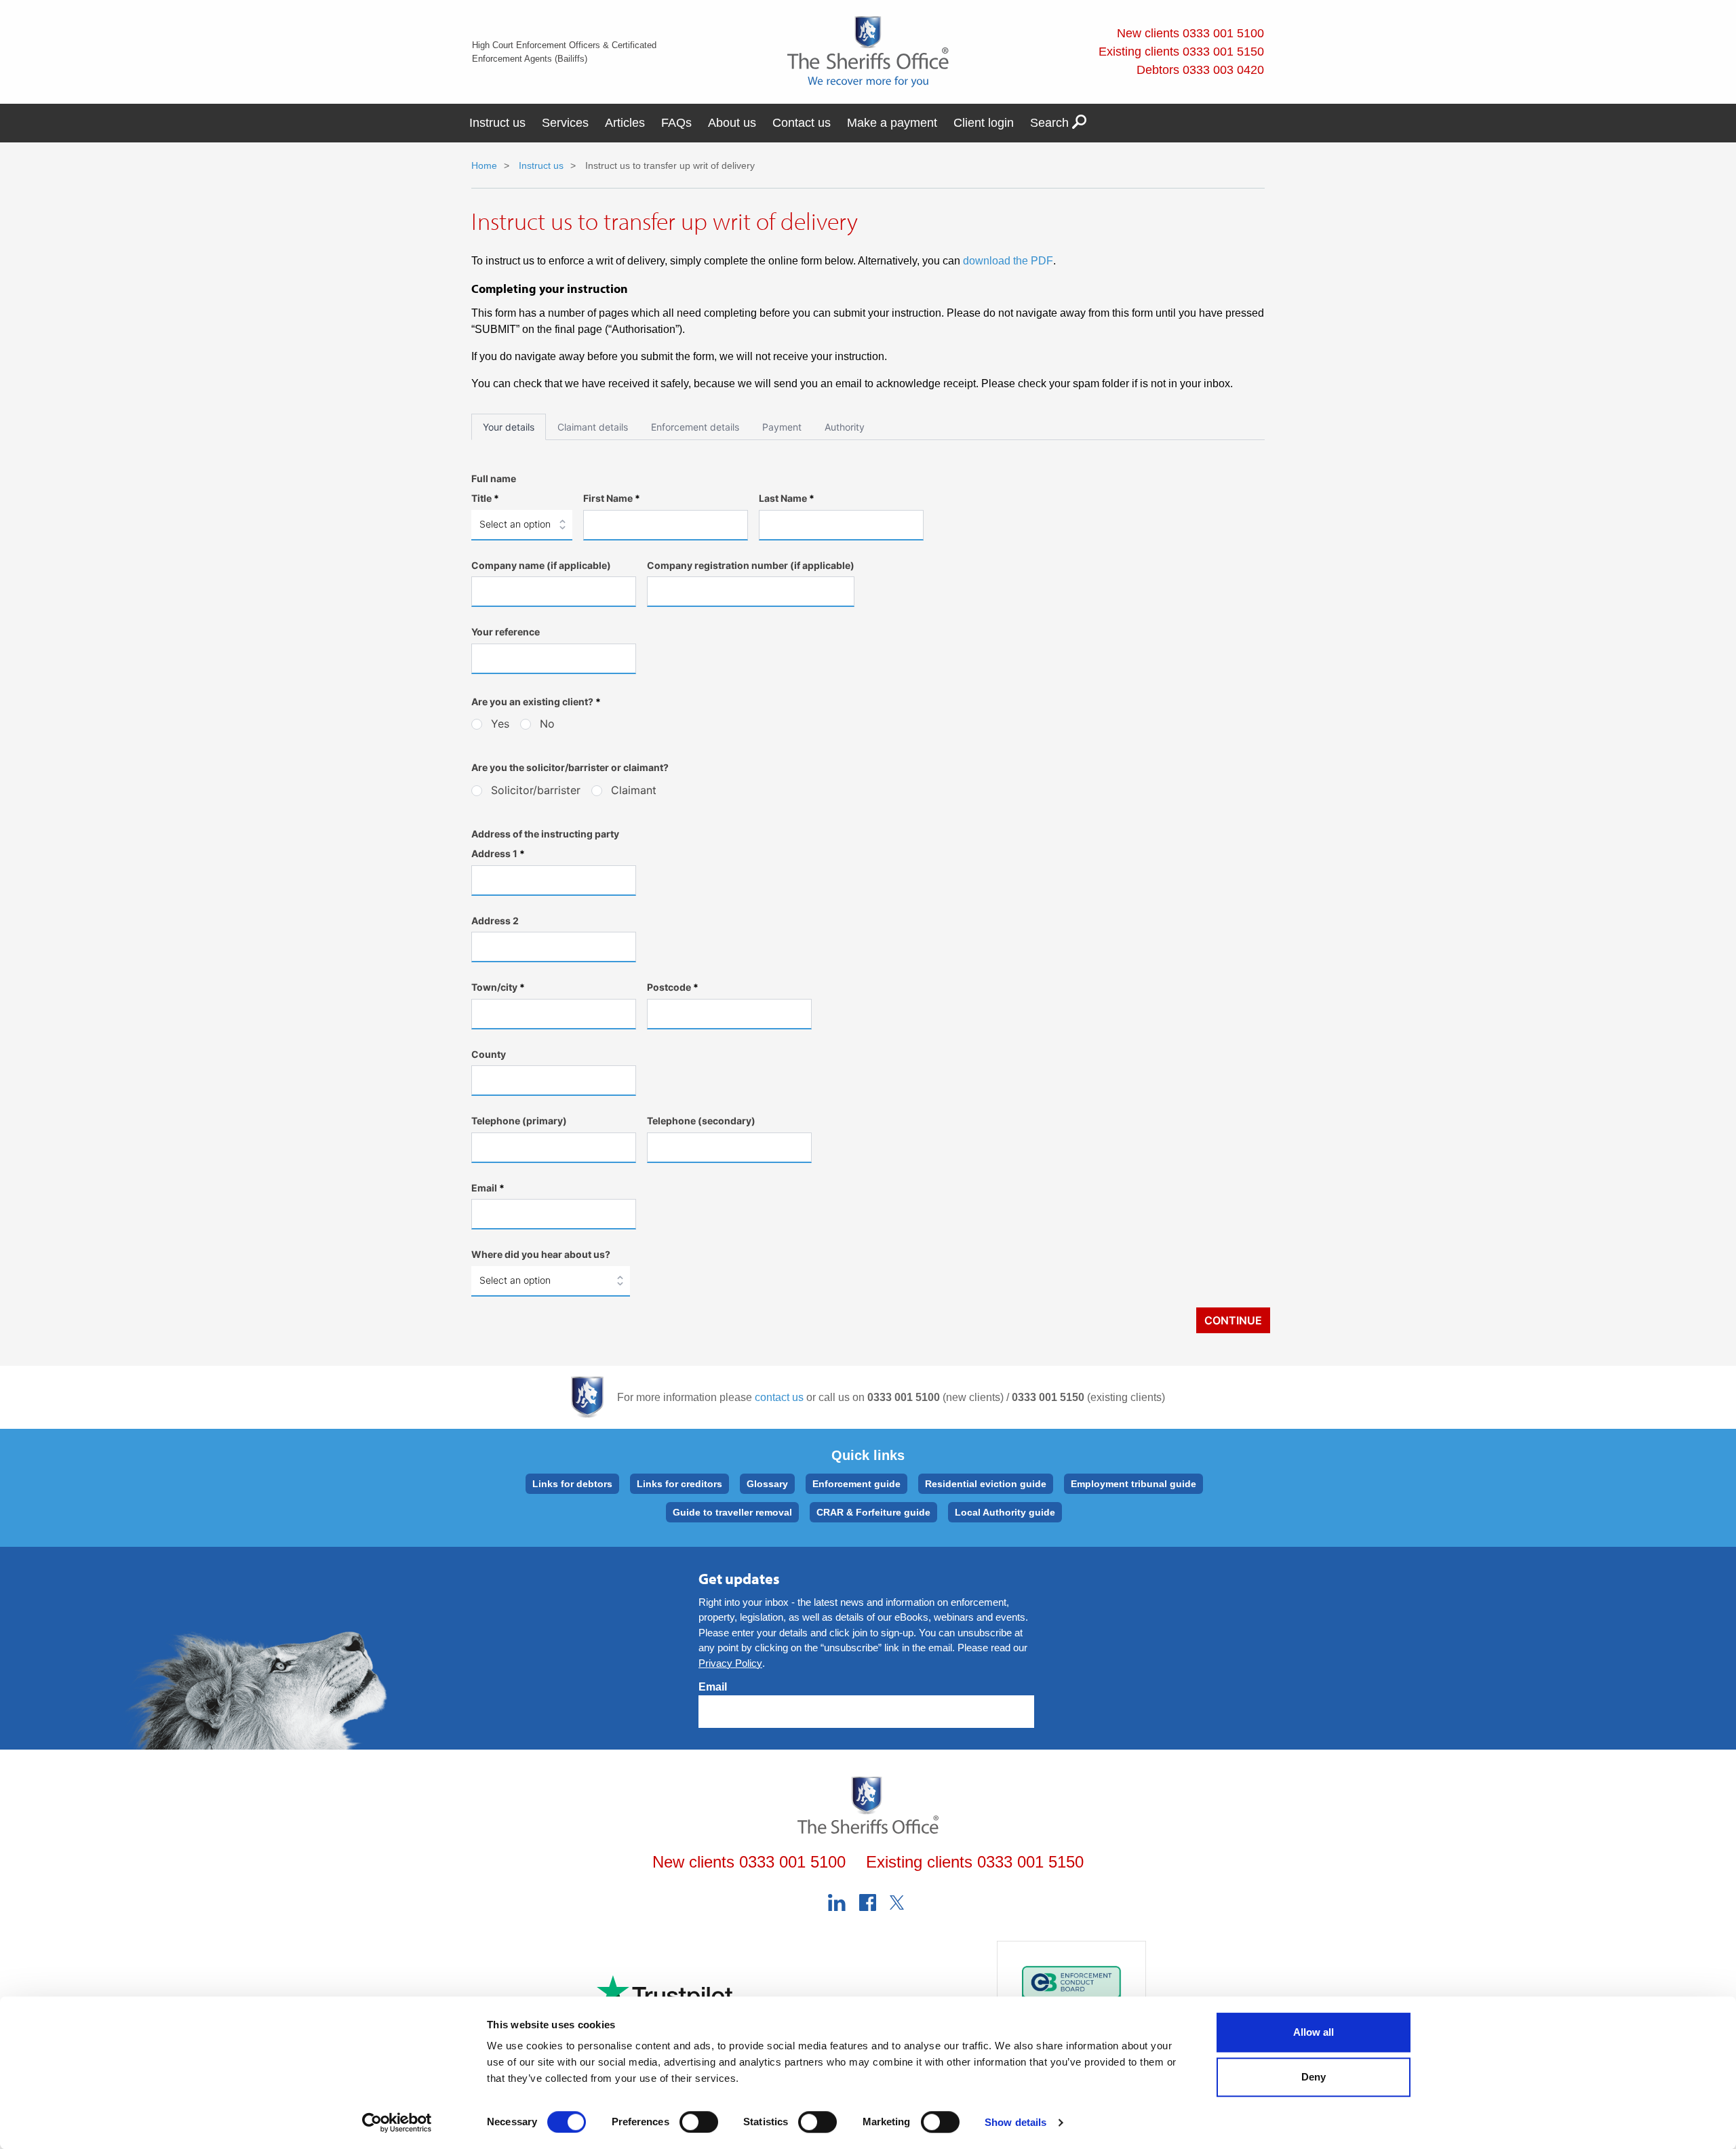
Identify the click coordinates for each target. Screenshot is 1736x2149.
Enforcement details (695, 427)
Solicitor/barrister (536, 790)
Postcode (673, 987)
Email (488, 1188)
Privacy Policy (730, 1663)
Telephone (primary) (519, 1121)
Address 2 (495, 921)
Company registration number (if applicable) (751, 565)
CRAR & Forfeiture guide (873, 1512)
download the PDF (1008, 261)
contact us (779, 1397)
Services (565, 123)
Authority (845, 427)
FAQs (676, 123)
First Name (612, 498)
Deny (1314, 2077)
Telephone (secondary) (701, 1121)
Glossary (767, 1484)
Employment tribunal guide (1133, 1484)
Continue (1233, 1320)
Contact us (802, 123)
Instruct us (497, 123)
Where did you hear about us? (541, 1254)
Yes (500, 724)
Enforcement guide (856, 1484)
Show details (1015, 2122)
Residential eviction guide (986, 1484)
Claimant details (593, 427)
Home (484, 165)
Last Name (787, 498)
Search (1051, 123)
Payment (782, 427)
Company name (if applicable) (541, 565)
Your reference (506, 632)
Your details (509, 427)
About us (732, 123)
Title (485, 498)
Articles (625, 123)
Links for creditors (679, 1484)
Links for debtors (572, 1484)
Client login (984, 123)
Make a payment (892, 123)
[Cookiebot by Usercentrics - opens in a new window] (397, 2123)
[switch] (699, 2122)
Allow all (1314, 2032)
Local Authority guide (1005, 1512)
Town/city (498, 987)
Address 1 (498, 853)
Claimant (634, 790)
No (547, 724)
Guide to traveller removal (732, 1512)
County (489, 1054)
